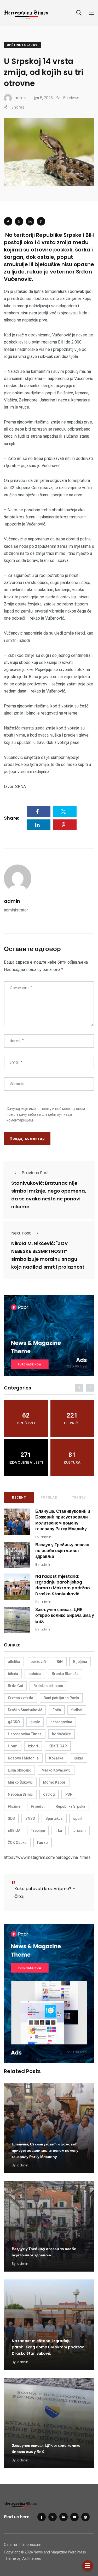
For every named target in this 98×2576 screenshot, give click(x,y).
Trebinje (38, 1831)
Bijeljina (80, 1662)
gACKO (14, 1722)
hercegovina (61, 1722)
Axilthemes (32, 2558)
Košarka (56, 1758)
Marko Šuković (20, 1782)
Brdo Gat (15, 1686)
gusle (35, 1722)
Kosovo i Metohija (23, 1758)
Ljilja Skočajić (19, 1770)
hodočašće (61, 1734)
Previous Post (35, 1173)
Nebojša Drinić (20, 1794)
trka (59, 1831)
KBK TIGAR (58, 1746)
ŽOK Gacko (17, 1843)
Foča (57, 1710)
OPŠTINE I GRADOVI (23, 45)
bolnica (35, 1674)
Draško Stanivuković (25, 1710)
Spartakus (54, 1818)
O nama (10, 2545)
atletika (14, 1662)
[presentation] (79, 1388)
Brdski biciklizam (48, 1686)
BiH (60, 1662)
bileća (13, 1674)
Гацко (42, 1843)
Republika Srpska (70, 1806)
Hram (13, 1746)
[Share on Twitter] (19, 221)
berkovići (38, 1662)
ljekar (79, 1758)
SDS (11, 1818)
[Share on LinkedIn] (30, 221)
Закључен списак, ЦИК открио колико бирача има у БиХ (65, 1616)
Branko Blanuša (65, 1674)
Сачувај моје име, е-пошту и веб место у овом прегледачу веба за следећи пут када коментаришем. (46, 1114)
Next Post (21, 1233)
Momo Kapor (54, 1782)
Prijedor (38, 1806)
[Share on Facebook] (8, 221)
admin (12, 901)
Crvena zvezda (21, 1698)
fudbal (77, 1710)
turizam (79, 1831)
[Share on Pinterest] (41, 221)
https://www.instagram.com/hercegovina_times (47, 1857)
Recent (19, 1498)
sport (78, 1818)
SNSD (30, 1818)
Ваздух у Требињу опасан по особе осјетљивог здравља (62, 1551)
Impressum (32, 2545)
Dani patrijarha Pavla (61, 1698)
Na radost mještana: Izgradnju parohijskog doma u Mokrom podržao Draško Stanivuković (63, 1585)
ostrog (49, 1794)
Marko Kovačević (56, 1770)
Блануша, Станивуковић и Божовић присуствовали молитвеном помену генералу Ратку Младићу (63, 1520)
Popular (49, 1498)
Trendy (79, 1498)
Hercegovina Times (25, 1734)
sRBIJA (14, 1831)
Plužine (14, 1806)
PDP (69, 1794)
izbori (33, 1746)
